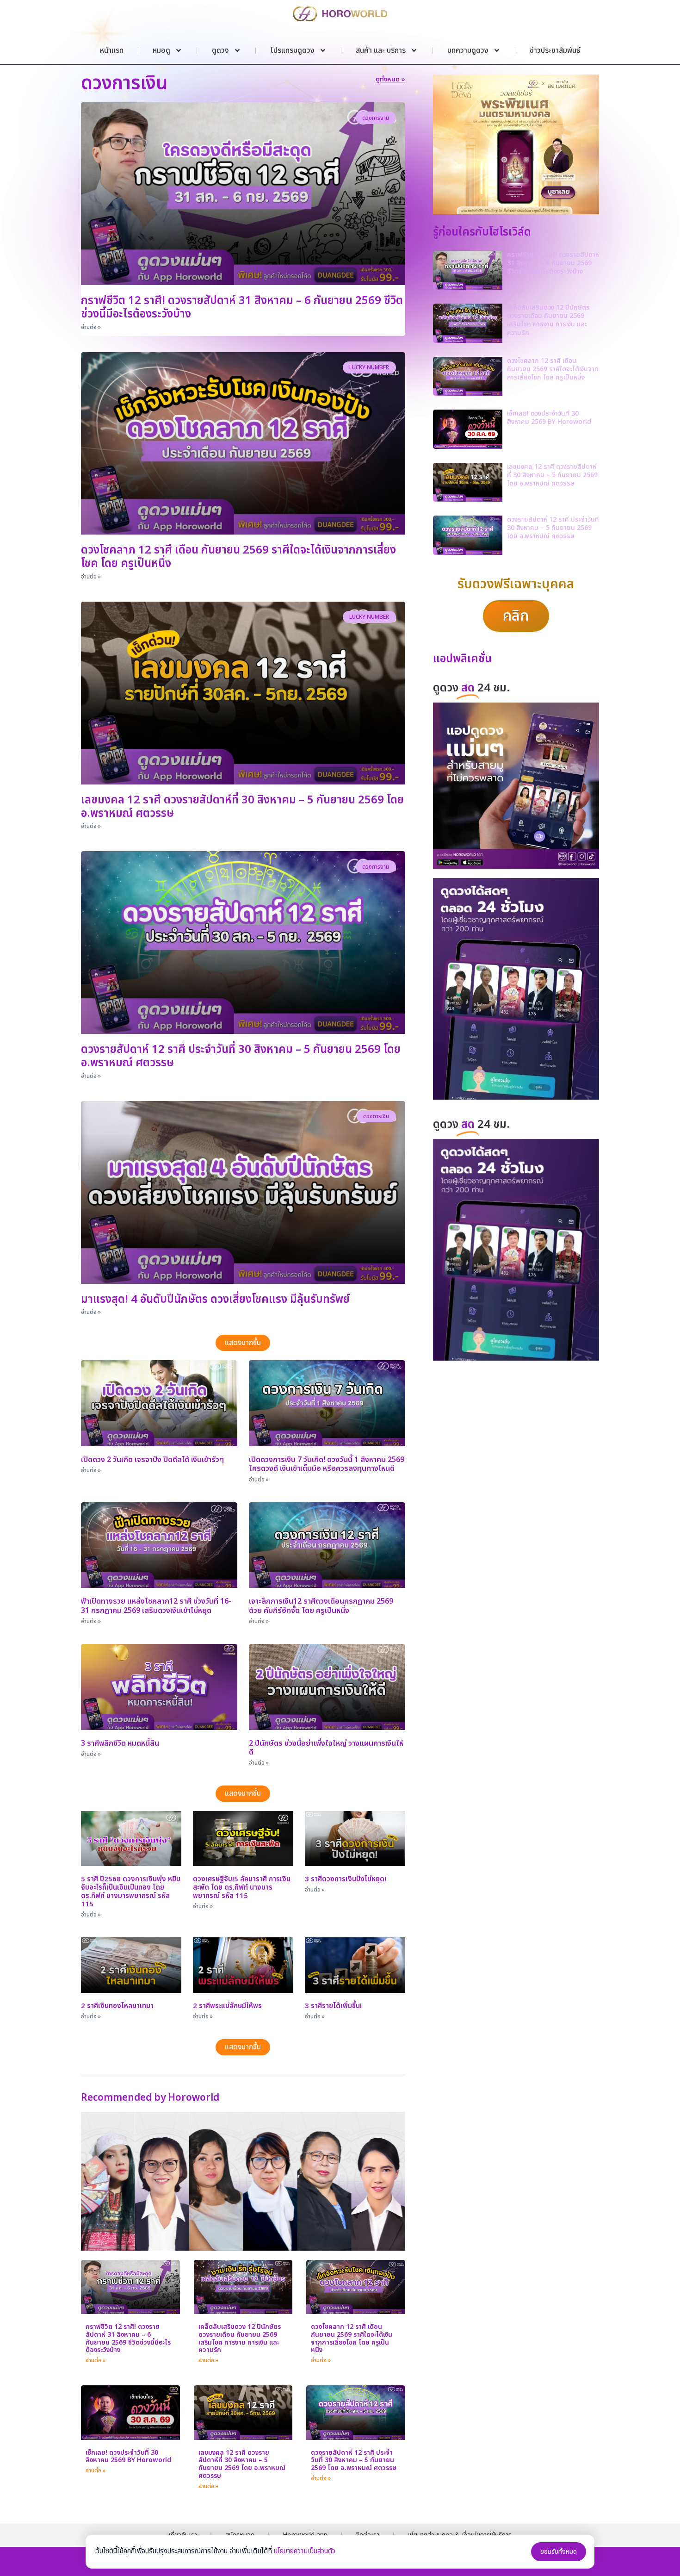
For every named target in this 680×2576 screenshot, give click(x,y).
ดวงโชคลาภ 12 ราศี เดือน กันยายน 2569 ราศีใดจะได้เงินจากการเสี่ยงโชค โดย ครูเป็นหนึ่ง (238, 557)
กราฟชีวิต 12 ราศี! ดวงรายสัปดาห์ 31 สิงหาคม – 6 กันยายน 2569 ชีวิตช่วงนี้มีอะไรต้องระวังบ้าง (242, 308)
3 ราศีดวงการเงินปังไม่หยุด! (346, 1879)
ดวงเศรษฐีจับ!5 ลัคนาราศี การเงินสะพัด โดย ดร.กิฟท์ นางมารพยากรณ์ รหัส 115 (242, 1888)
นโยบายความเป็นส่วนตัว (305, 2551)
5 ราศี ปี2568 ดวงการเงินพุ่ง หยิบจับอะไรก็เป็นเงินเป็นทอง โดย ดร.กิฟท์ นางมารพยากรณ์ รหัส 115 (131, 1892)
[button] (243, 1343)
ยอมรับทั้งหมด (559, 2552)
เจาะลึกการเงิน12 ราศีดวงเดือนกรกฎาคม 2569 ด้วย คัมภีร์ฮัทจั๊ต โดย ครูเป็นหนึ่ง (321, 1606)
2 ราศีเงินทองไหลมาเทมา (117, 2006)
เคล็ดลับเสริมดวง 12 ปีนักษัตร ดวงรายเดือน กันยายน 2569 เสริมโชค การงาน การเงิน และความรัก (240, 2338)
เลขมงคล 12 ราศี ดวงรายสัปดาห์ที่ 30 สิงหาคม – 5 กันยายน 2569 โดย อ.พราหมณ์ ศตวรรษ (242, 807)
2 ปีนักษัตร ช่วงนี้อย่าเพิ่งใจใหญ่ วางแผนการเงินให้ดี (326, 1748)
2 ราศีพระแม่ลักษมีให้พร (227, 2006)
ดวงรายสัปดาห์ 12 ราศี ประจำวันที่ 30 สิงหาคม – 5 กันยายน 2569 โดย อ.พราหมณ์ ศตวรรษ (241, 1056)
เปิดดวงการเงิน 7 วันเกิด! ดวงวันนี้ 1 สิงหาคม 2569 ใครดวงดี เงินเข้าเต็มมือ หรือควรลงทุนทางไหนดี (327, 1464)
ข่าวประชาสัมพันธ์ (555, 50)
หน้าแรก (112, 50)
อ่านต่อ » (91, 327)
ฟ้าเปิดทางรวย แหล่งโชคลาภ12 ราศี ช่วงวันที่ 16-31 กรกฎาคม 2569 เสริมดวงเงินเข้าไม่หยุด (156, 1606)
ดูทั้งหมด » (390, 79)
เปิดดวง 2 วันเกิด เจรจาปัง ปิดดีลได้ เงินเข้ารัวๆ (152, 1460)
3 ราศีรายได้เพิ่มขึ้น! (333, 2006)
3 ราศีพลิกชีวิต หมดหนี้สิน (120, 1743)
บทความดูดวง (468, 50)
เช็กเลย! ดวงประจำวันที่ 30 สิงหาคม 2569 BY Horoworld (128, 2457)
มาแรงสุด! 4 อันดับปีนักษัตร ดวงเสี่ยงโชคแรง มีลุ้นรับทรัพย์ (215, 1300)
